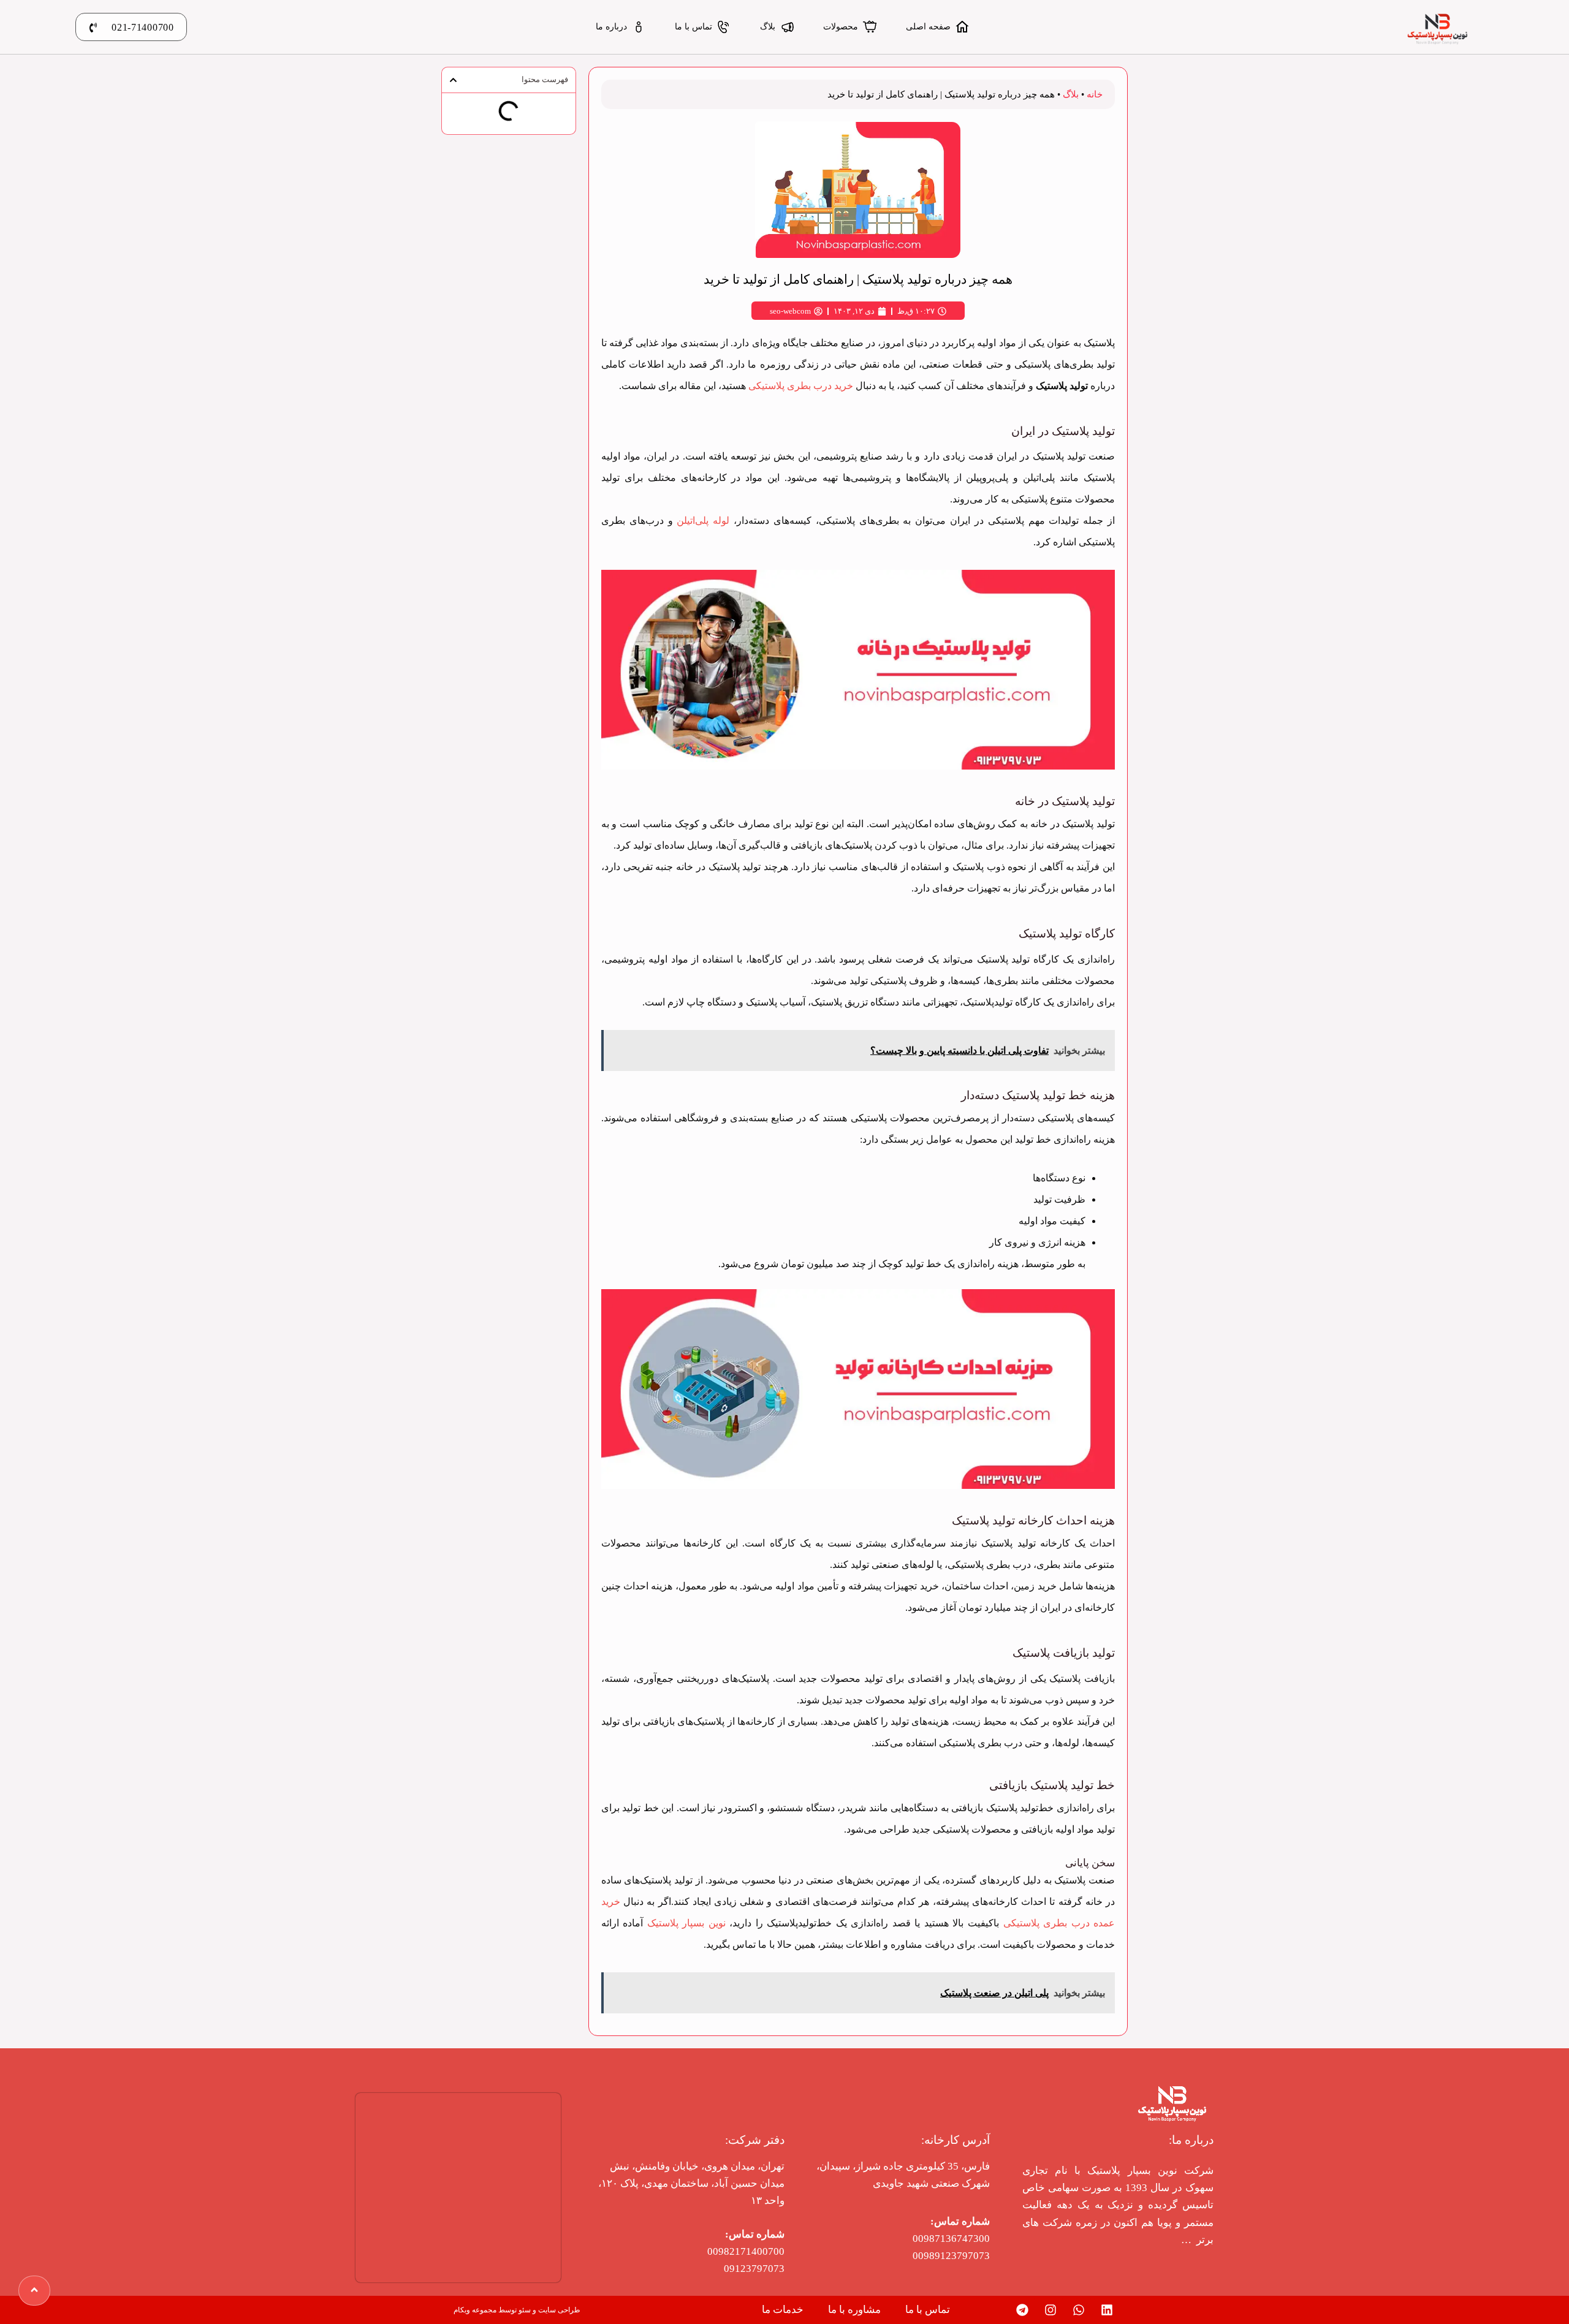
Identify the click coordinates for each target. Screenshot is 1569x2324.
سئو (525, 2310)
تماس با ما (928, 2310)
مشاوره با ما (854, 2310)
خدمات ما (783, 2310)
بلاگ (1071, 94)
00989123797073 (951, 2256)
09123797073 (754, 2269)
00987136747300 (951, 2239)
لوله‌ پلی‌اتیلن (703, 520)
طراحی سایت (559, 2310)
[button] (453, 80)
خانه (1095, 94)
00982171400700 (746, 2251)
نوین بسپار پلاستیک (686, 1923)
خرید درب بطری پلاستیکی (801, 386)
